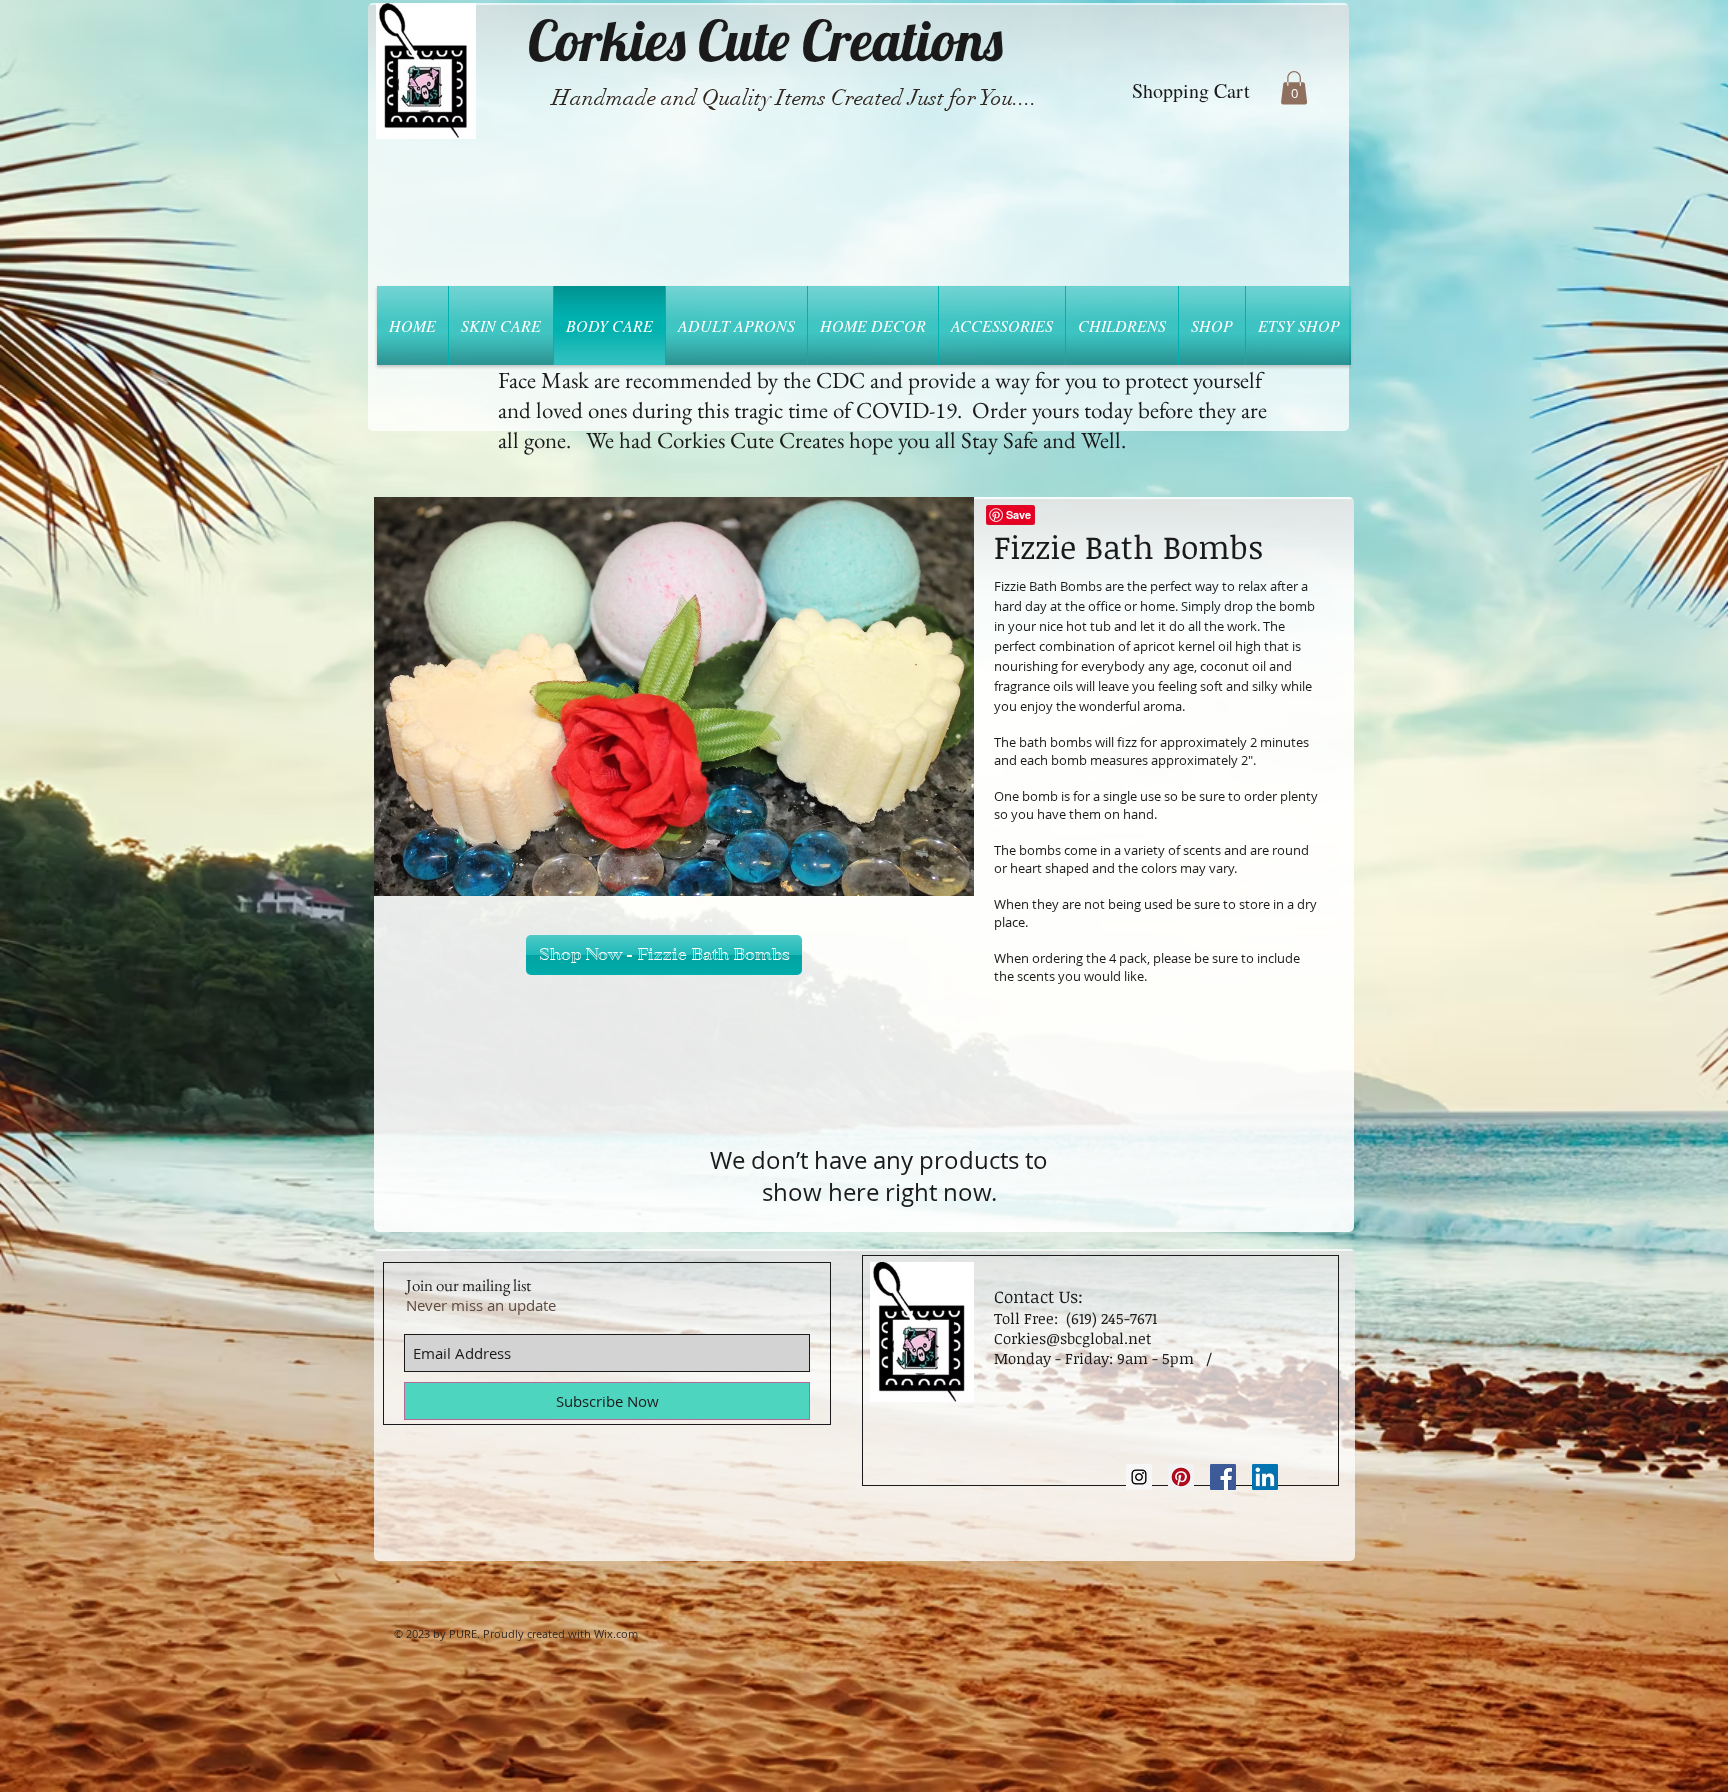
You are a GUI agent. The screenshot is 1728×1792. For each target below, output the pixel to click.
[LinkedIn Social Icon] (1265, 1477)
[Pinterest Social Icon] (1181, 1477)
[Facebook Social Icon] (1223, 1477)
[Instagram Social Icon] (1139, 1477)
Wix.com (616, 1633)
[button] (1294, 87)
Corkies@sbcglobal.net (1072, 1338)
